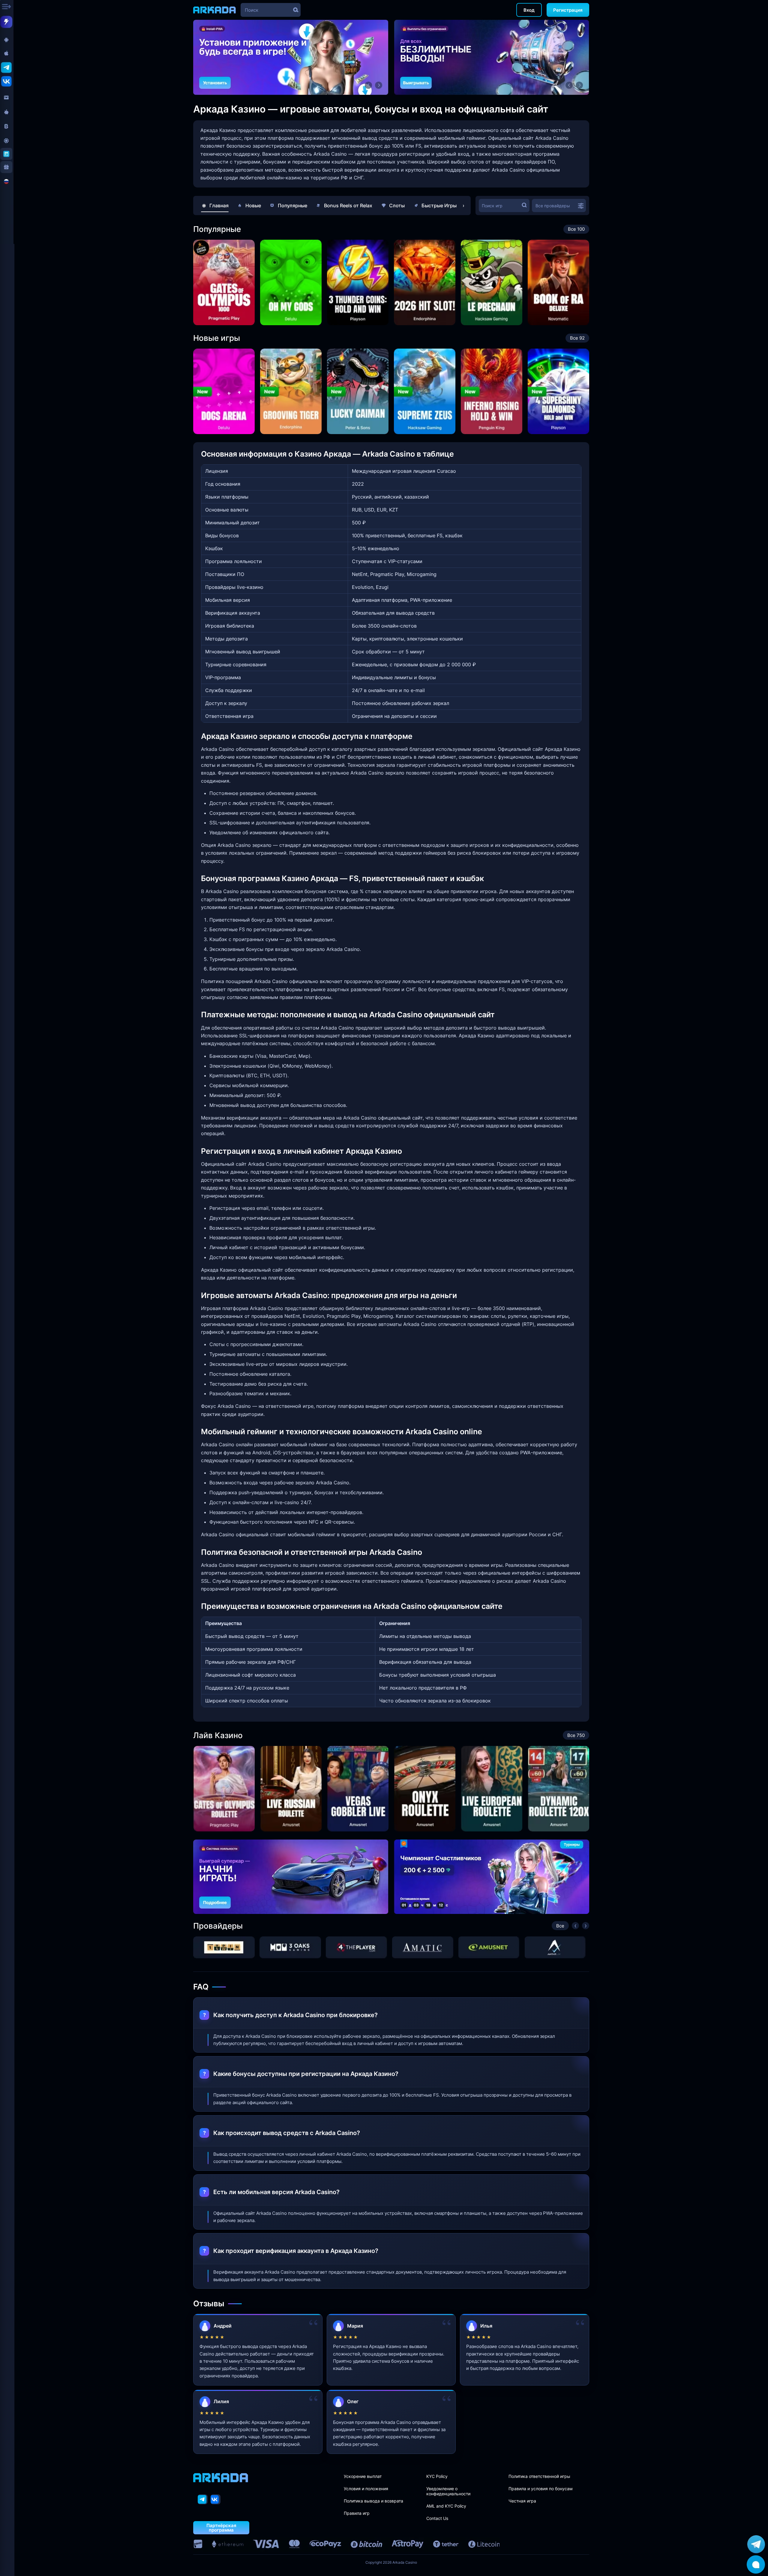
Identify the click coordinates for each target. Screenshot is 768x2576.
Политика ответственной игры (539, 2476)
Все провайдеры (553, 206)
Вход (529, 10)
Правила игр (357, 2513)
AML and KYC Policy (446, 2506)
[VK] (216, 2499)
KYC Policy (437, 2476)
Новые (253, 205)
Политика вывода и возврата (373, 2501)
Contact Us (437, 2518)
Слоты (397, 205)
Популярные (292, 205)
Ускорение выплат (363, 2476)
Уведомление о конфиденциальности (448, 2491)
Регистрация (568, 10)
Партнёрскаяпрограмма (221, 2528)
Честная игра (522, 2501)
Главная (219, 205)
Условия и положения (366, 2489)
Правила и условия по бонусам (541, 2489)
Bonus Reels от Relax (348, 205)
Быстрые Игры (439, 205)
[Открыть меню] (7, 7)
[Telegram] (203, 2499)
